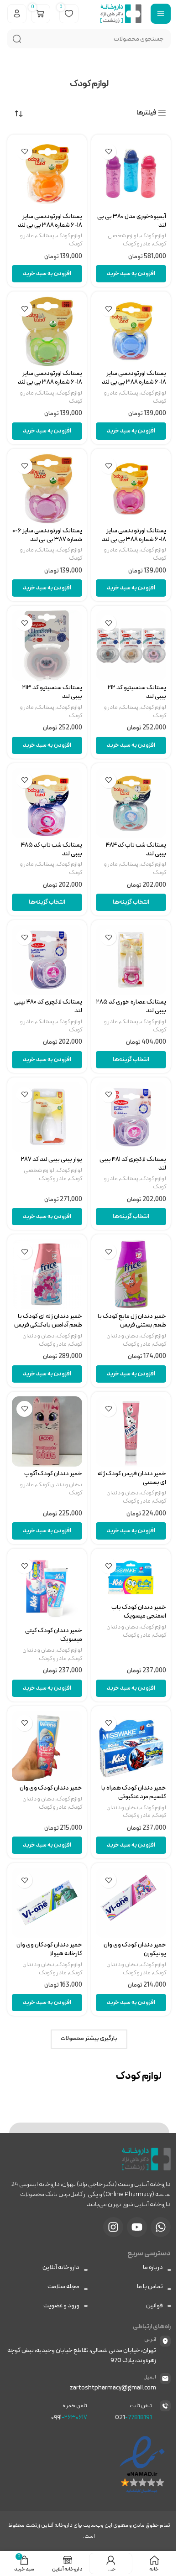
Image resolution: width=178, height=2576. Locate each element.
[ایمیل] (165, 2378)
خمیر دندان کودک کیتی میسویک (54, 1635)
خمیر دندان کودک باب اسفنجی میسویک (139, 1612)
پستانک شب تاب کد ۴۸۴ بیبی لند (136, 849)
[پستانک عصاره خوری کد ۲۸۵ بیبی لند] (131, 960)
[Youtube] (137, 2227)
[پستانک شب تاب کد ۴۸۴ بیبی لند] (131, 803)
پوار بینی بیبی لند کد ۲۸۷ (52, 1159)
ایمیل (150, 2377)
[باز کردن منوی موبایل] (161, 14)
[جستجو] (17, 39)
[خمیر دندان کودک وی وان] (47, 1746)
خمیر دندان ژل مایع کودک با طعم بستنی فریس (132, 1321)
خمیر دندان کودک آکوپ (53, 1474)
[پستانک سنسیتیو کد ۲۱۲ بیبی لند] (131, 645)
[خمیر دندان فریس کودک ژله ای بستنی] (131, 1431)
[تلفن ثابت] (165, 2406)
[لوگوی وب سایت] (121, 13)
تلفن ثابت (141, 2406)
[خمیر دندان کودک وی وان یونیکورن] (131, 1903)
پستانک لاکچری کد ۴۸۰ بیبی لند (48, 1006)
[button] (131, 274)
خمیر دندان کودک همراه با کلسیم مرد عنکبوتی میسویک (134, 1797)
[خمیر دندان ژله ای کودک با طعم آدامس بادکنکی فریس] (47, 1274)
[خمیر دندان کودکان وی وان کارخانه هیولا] (47, 1903)
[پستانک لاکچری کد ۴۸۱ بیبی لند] (131, 1117)
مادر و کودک (137, 244)
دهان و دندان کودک (59, 1485)
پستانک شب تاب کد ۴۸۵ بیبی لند (52, 849)
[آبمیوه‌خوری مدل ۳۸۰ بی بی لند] (131, 174)
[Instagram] (113, 2227)
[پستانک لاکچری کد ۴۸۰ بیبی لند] (47, 960)
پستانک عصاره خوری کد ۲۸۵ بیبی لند (131, 1006)
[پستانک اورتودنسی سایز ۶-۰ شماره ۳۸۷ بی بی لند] (47, 489)
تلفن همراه (75, 2406)
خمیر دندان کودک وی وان (51, 1788)
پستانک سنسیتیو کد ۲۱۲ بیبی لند (137, 692)
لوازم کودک (153, 236)
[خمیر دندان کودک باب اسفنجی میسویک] (131, 1577)
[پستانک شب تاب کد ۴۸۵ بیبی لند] (47, 803)
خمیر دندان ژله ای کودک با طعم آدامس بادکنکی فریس (48, 1321)
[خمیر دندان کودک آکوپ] (47, 1431)
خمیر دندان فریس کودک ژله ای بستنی (132, 1478)
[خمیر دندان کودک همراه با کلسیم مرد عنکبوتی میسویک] (131, 1746)
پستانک (45, 236)
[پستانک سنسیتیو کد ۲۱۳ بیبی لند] (47, 645)
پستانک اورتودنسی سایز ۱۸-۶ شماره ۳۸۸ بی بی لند (50, 221)
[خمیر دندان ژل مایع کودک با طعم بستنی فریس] (131, 1274)
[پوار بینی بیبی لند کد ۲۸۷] (47, 1117)
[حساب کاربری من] (17, 14)
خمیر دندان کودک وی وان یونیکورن (135, 1949)
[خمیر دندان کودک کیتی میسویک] (47, 1588)
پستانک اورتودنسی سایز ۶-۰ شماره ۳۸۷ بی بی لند (47, 535)
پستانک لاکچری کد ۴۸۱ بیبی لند (133, 1164)
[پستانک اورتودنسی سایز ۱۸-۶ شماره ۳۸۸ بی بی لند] (47, 174)
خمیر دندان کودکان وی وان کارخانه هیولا (49, 1949)
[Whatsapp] (161, 2227)
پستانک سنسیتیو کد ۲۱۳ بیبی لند (52, 692)
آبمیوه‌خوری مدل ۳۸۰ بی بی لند (132, 221)
